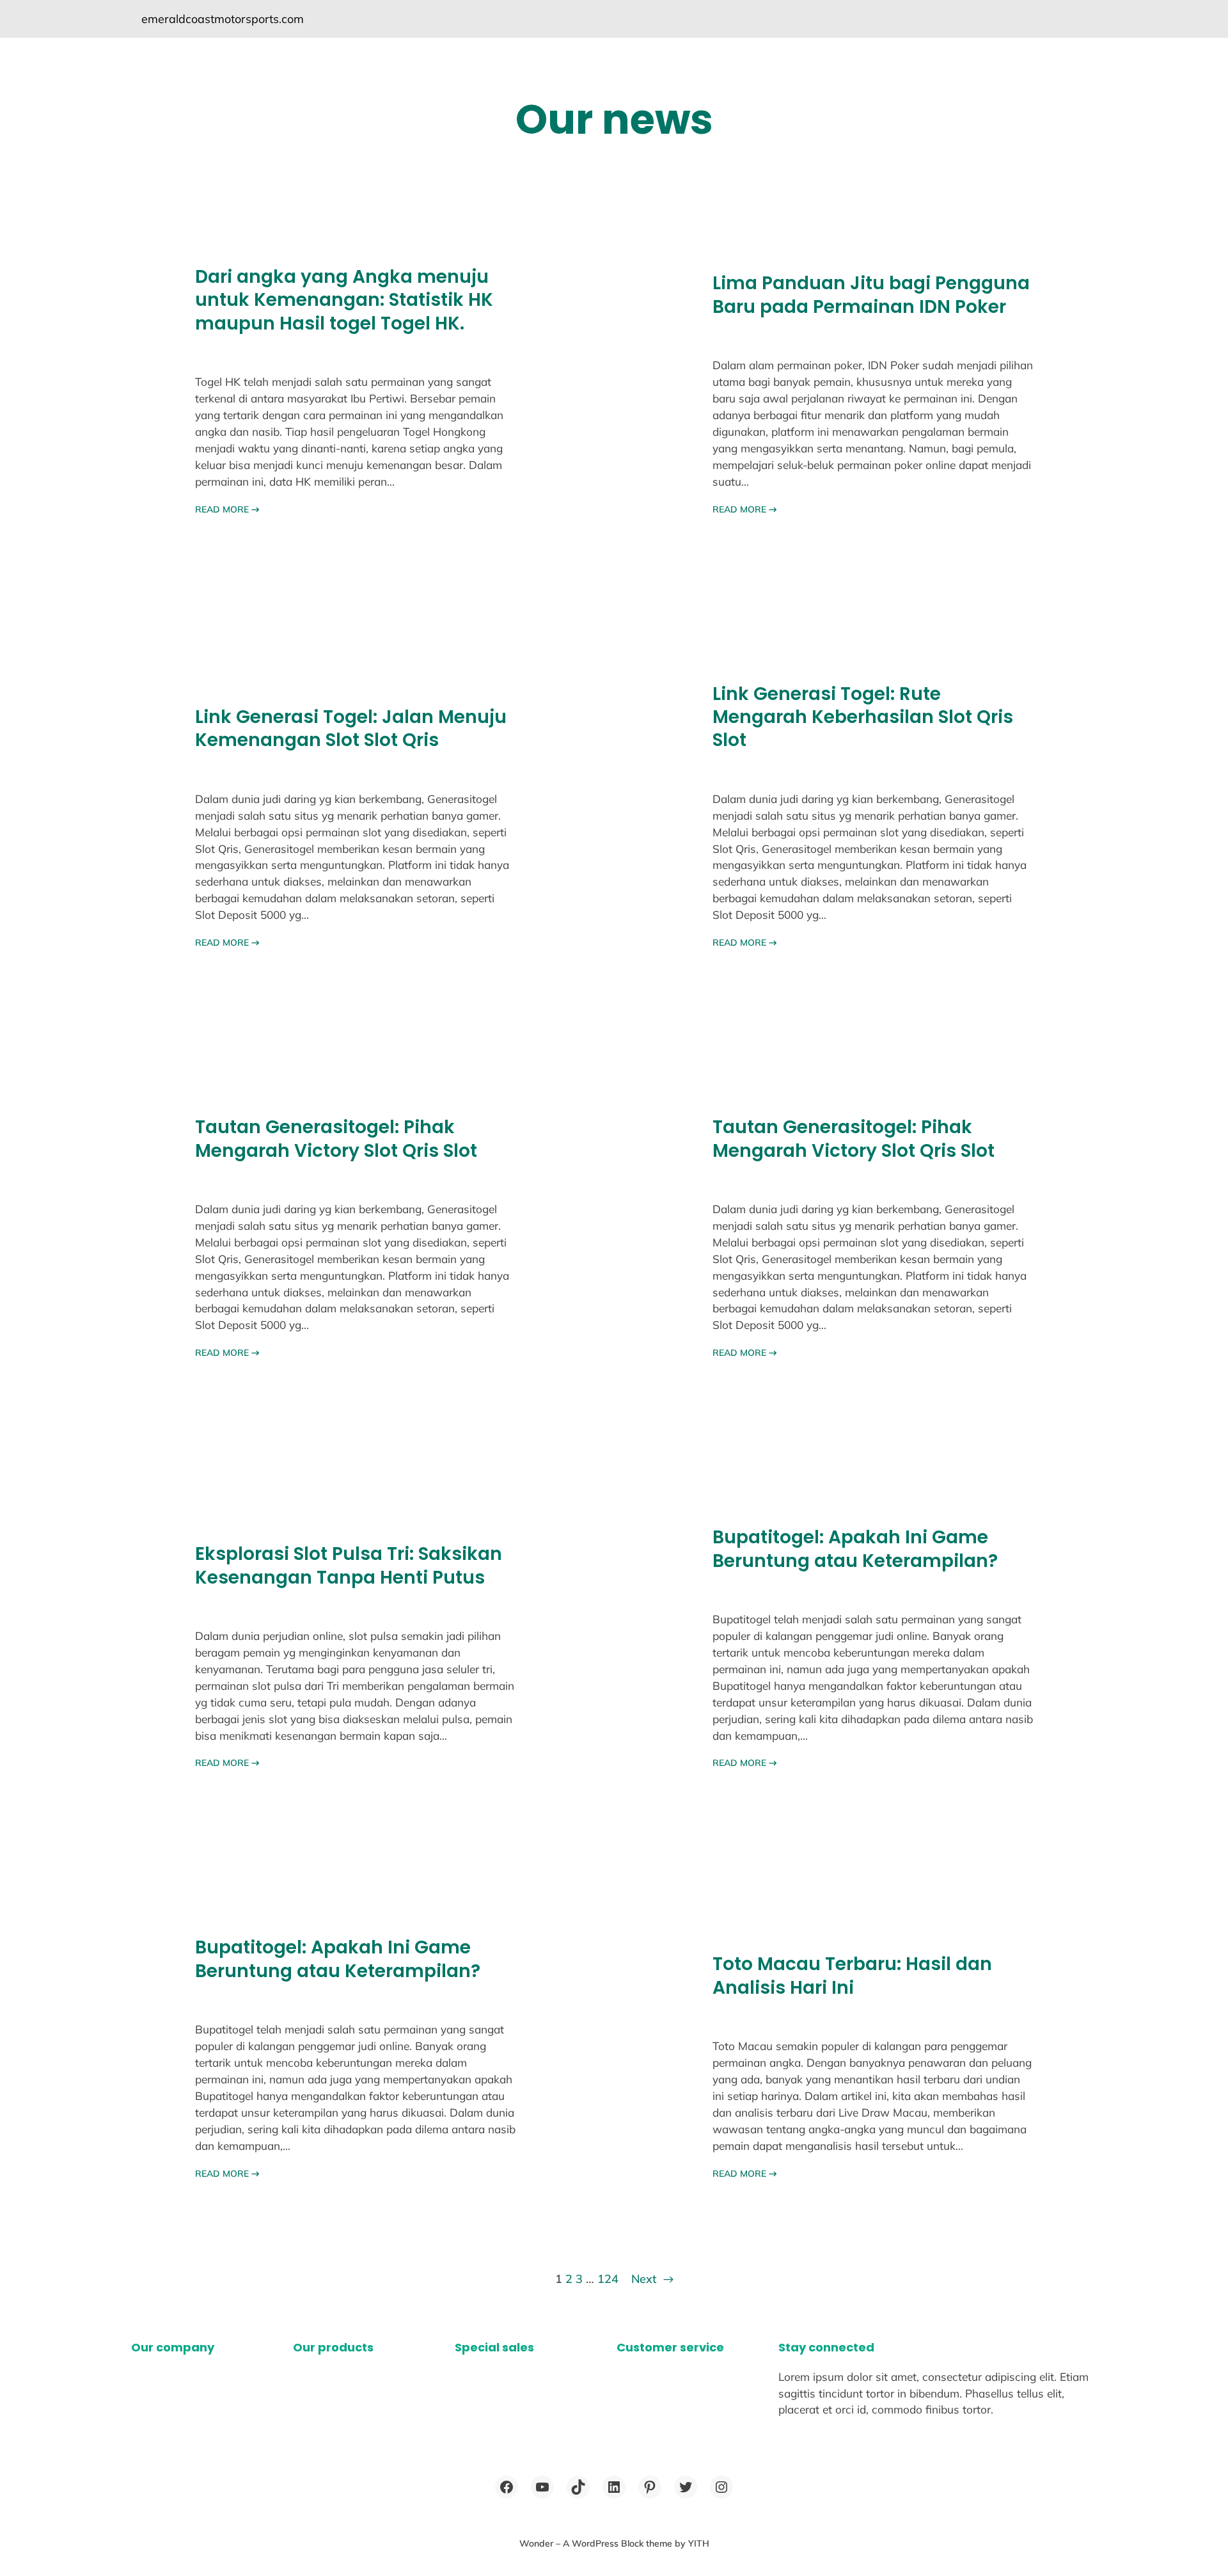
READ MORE (227, 509)
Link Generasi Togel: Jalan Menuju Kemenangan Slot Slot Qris (351, 729)
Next (652, 2279)
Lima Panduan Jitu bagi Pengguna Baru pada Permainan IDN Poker (871, 295)
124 (608, 2279)
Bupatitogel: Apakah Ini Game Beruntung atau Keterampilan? (855, 1549)
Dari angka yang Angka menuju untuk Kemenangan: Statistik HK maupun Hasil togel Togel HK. (344, 300)
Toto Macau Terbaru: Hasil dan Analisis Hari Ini (852, 1976)
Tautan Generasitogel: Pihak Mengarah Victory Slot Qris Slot (336, 1139)
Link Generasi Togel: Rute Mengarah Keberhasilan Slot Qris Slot (863, 718)
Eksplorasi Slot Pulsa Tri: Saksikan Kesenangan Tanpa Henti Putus (349, 1566)
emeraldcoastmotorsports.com (223, 19)
